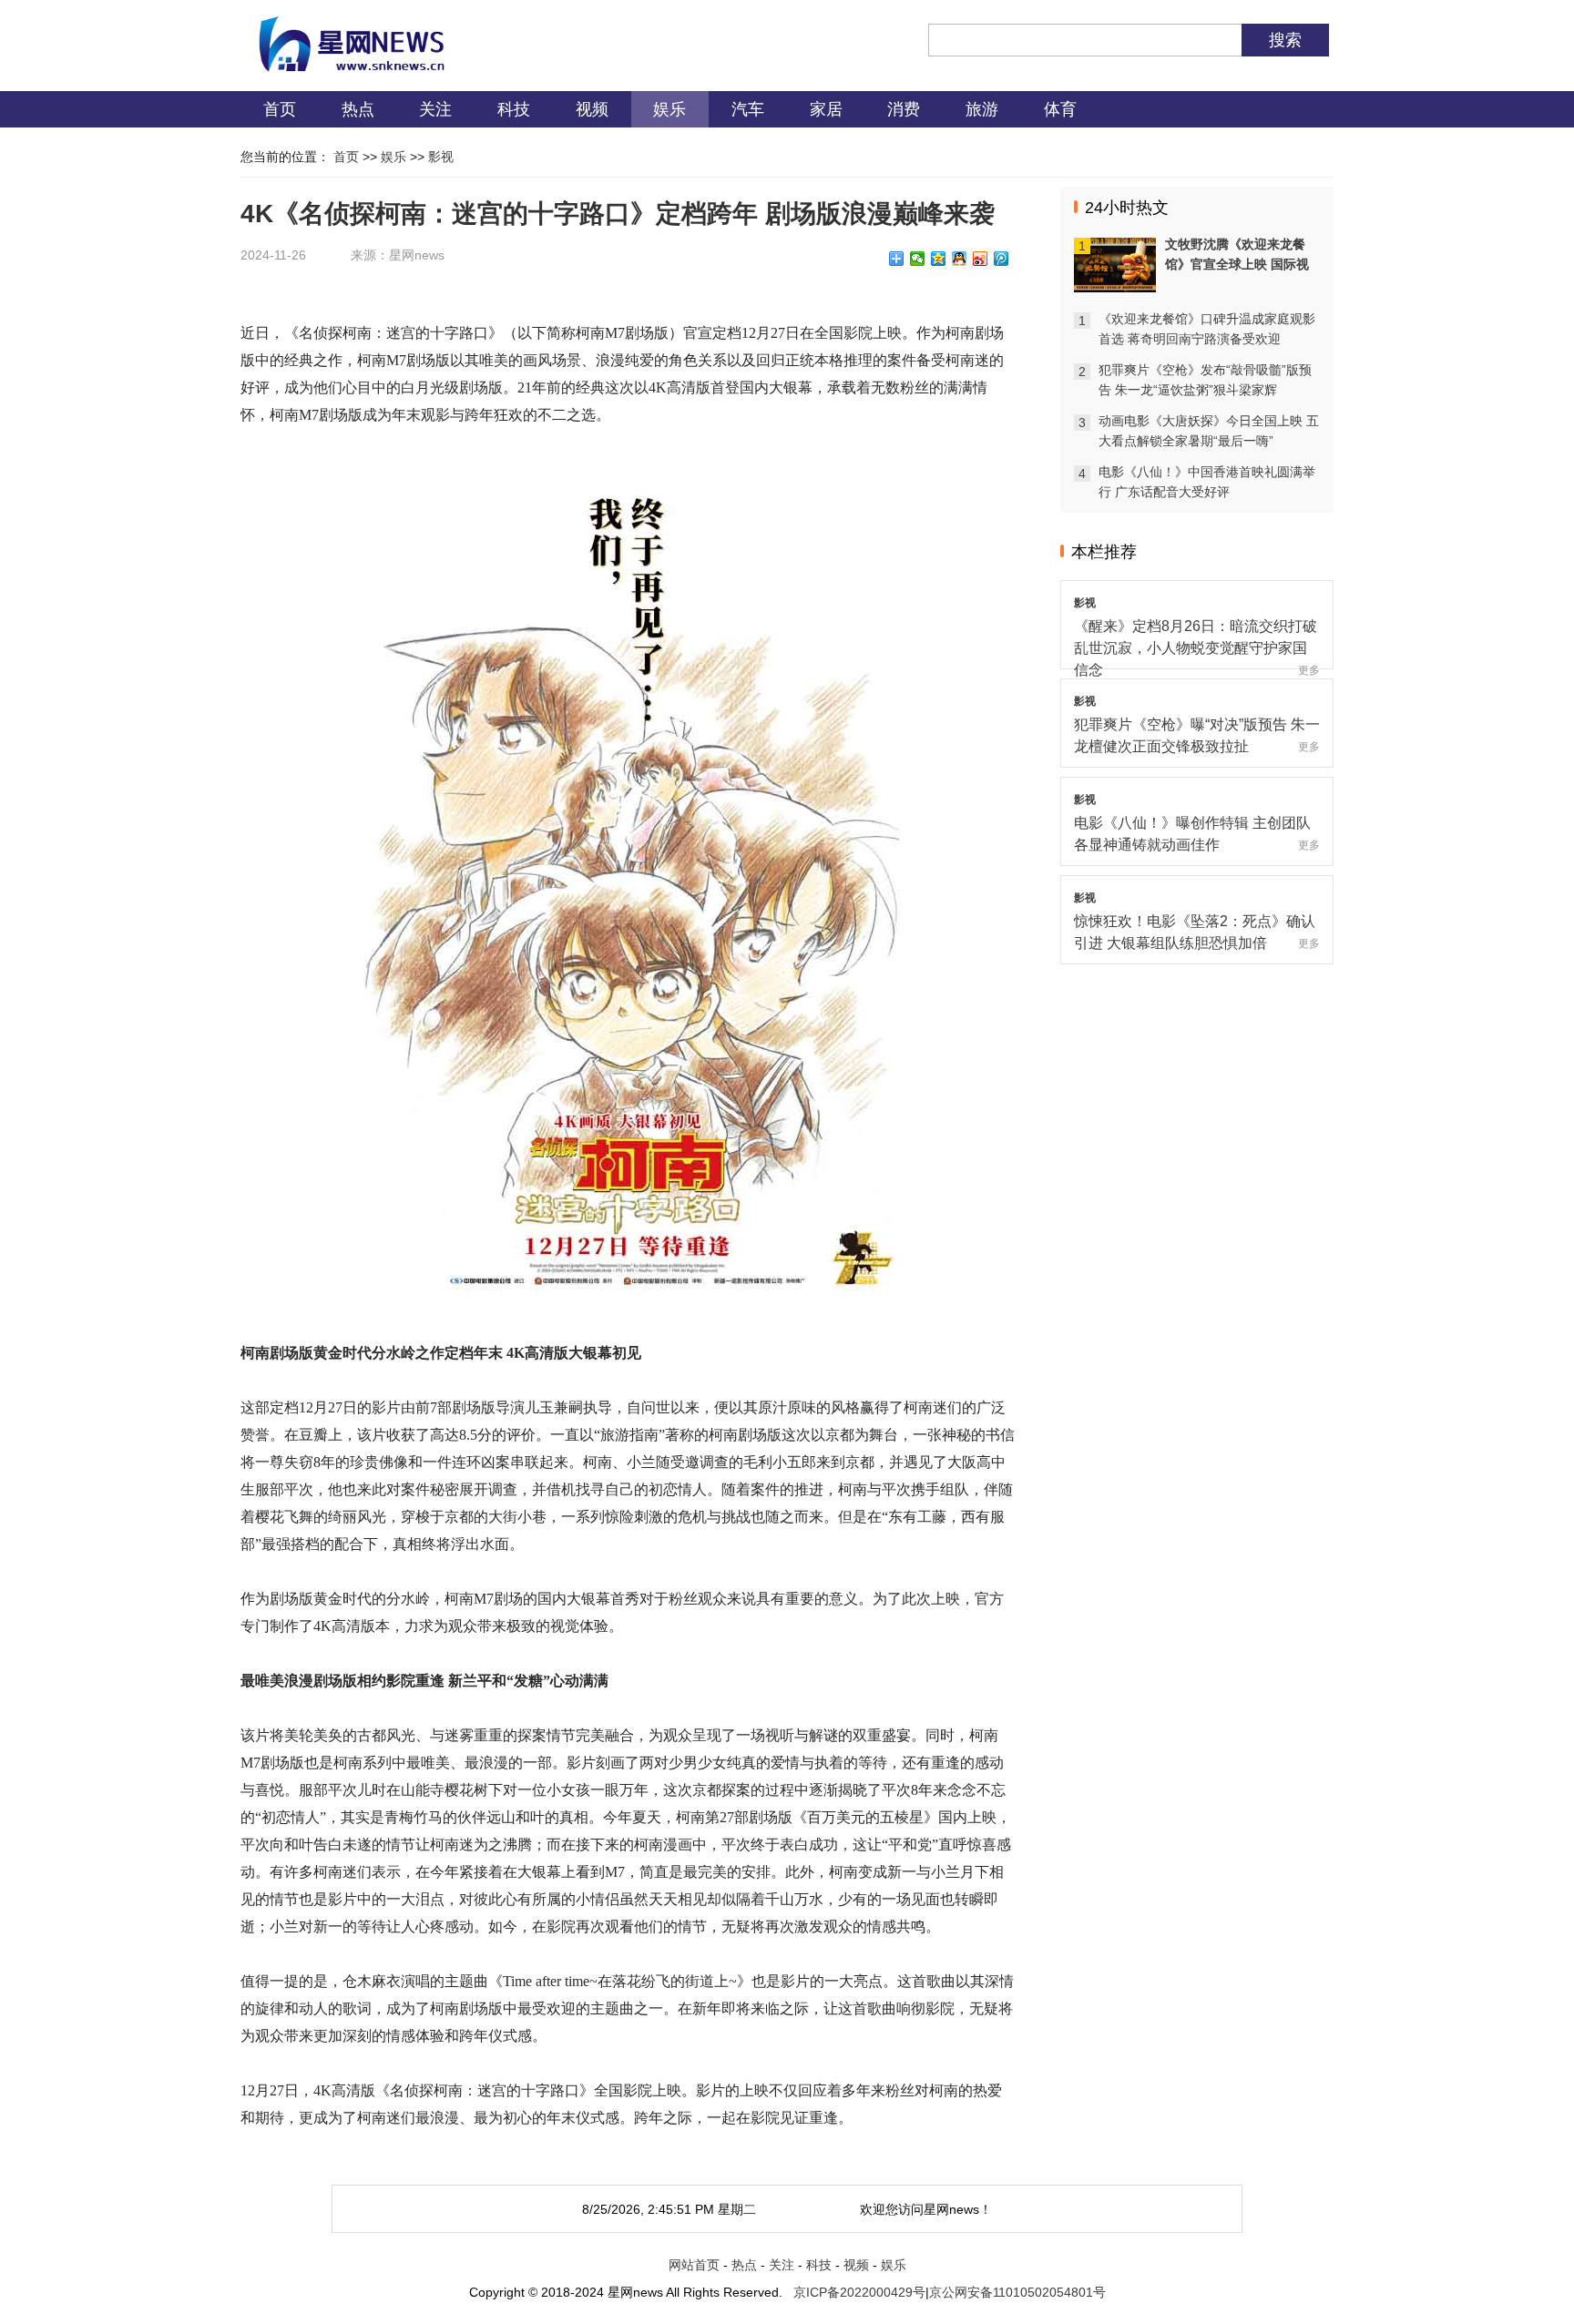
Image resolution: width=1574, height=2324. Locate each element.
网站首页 (694, 2265)
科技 (514, 109)
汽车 (748, 109)
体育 (1060, 109)
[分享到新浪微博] (981, 259)
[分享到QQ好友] (960, 259)
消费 (904, 109)
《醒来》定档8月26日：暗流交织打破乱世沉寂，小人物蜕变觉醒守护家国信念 (1196, 648)
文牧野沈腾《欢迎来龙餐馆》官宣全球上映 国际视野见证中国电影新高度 (1237, 264)
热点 (358, 109)
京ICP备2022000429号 (859, 2292)
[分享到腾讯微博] (1002, 259)
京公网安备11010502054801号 (1017, 2292)
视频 (592, 109)
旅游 (982, 109)
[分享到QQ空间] (939, 259)
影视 (441, 157)
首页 (280, 109)
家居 (826, 109)
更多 (1309, 670)
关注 (435, 109)
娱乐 (669, 109)
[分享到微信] (918, 259)
